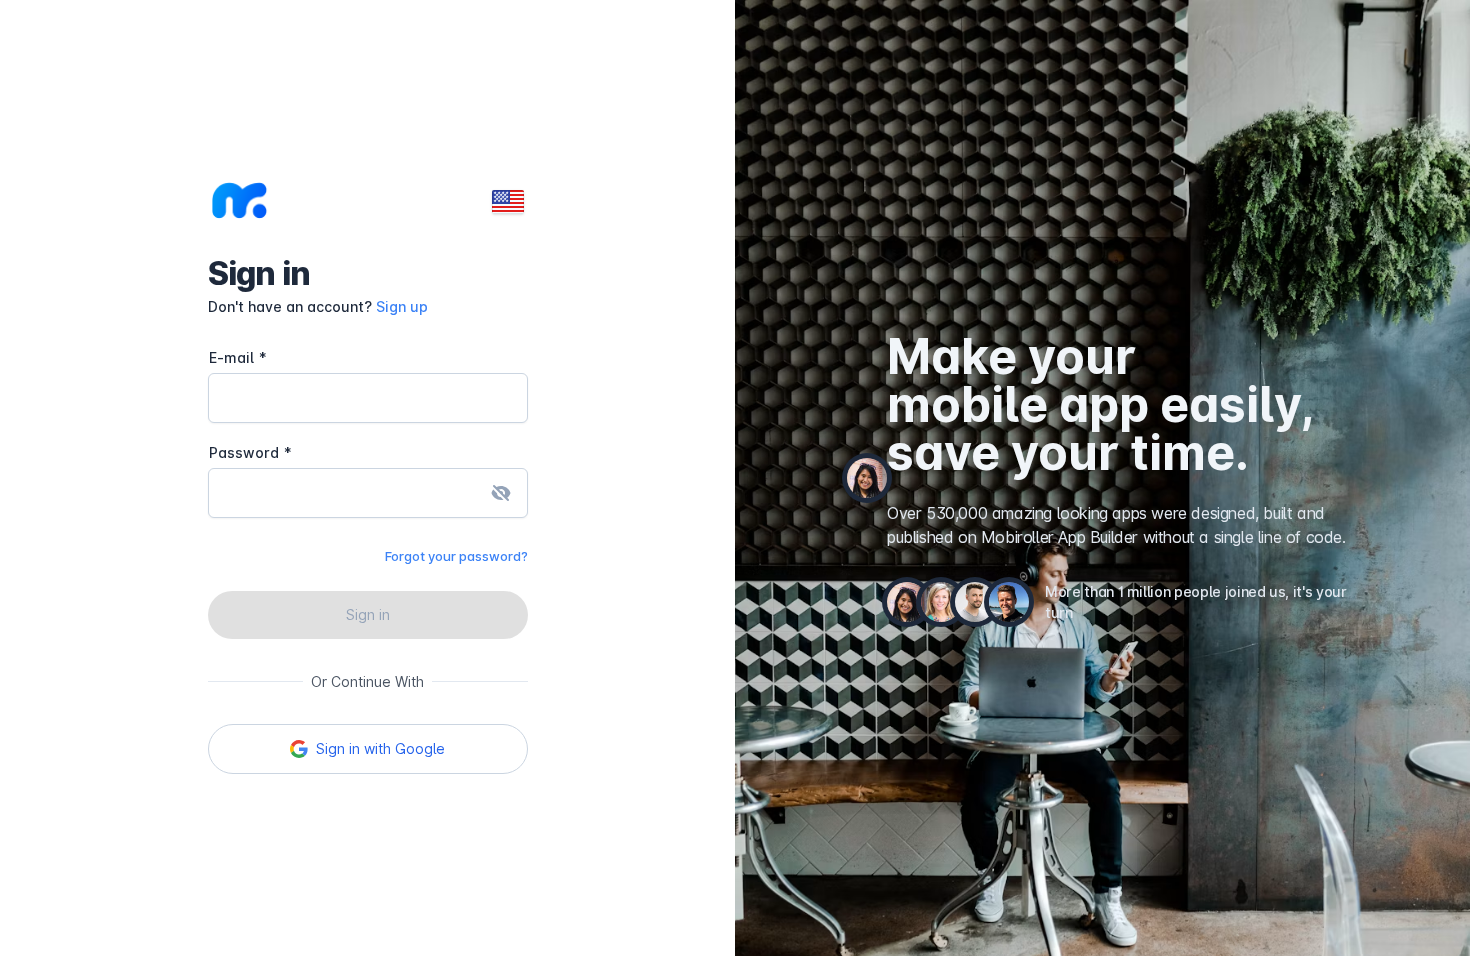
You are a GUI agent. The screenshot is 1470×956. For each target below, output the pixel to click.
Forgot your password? (456, 556)
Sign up (402, 306)
